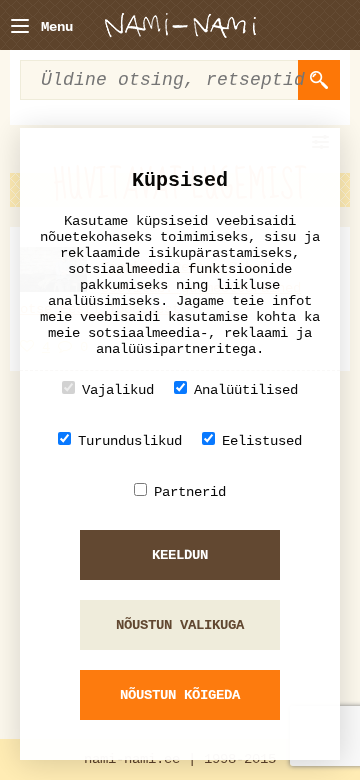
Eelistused (262, 441)
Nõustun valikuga (180, 625)
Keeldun (180, 555)
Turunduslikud (130, 441)
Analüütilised (246, 390)
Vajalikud (118, 390)
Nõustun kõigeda (180, 695)
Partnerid (190, 492)
